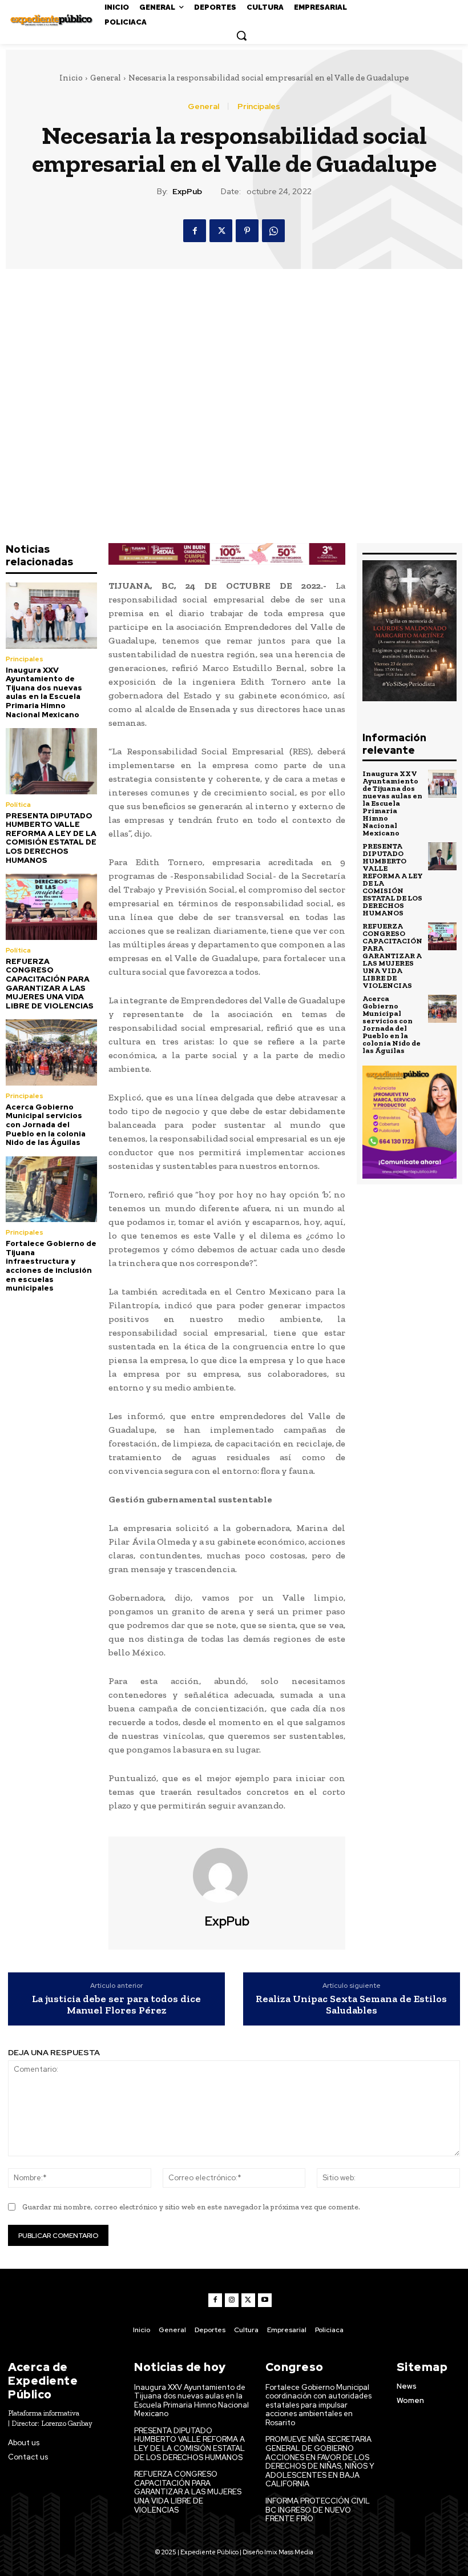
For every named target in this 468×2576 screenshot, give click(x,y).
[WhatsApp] (273, 231)
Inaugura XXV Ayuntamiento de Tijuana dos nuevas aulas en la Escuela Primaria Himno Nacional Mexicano (44, 692)
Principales (259, 106)
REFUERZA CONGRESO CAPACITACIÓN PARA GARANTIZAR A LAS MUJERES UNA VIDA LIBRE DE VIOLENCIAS (50, 984)
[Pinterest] (247, 231)
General (106, 78)
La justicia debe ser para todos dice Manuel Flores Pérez (116, 2005)
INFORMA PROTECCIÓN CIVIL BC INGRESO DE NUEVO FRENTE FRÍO (318, 2510)
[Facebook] (195, 231)
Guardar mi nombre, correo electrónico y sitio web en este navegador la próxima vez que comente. (191, 2207)
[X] (221, 231)
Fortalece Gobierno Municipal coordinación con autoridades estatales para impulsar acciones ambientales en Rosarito (318, 2405)
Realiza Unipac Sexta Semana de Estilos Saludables (351, 2005)
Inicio (71, 78)
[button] (241, 35)
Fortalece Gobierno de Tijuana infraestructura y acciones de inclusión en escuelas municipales (51, 1266)
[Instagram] (232, 2300)
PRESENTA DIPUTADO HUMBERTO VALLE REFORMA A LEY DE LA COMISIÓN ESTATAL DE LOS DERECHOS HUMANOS (51, 838)
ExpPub (187, 192)
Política (18, 805)
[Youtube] (265, 2300)
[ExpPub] (227, 1875)
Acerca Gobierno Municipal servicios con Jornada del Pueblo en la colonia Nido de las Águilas (46, 1125)
